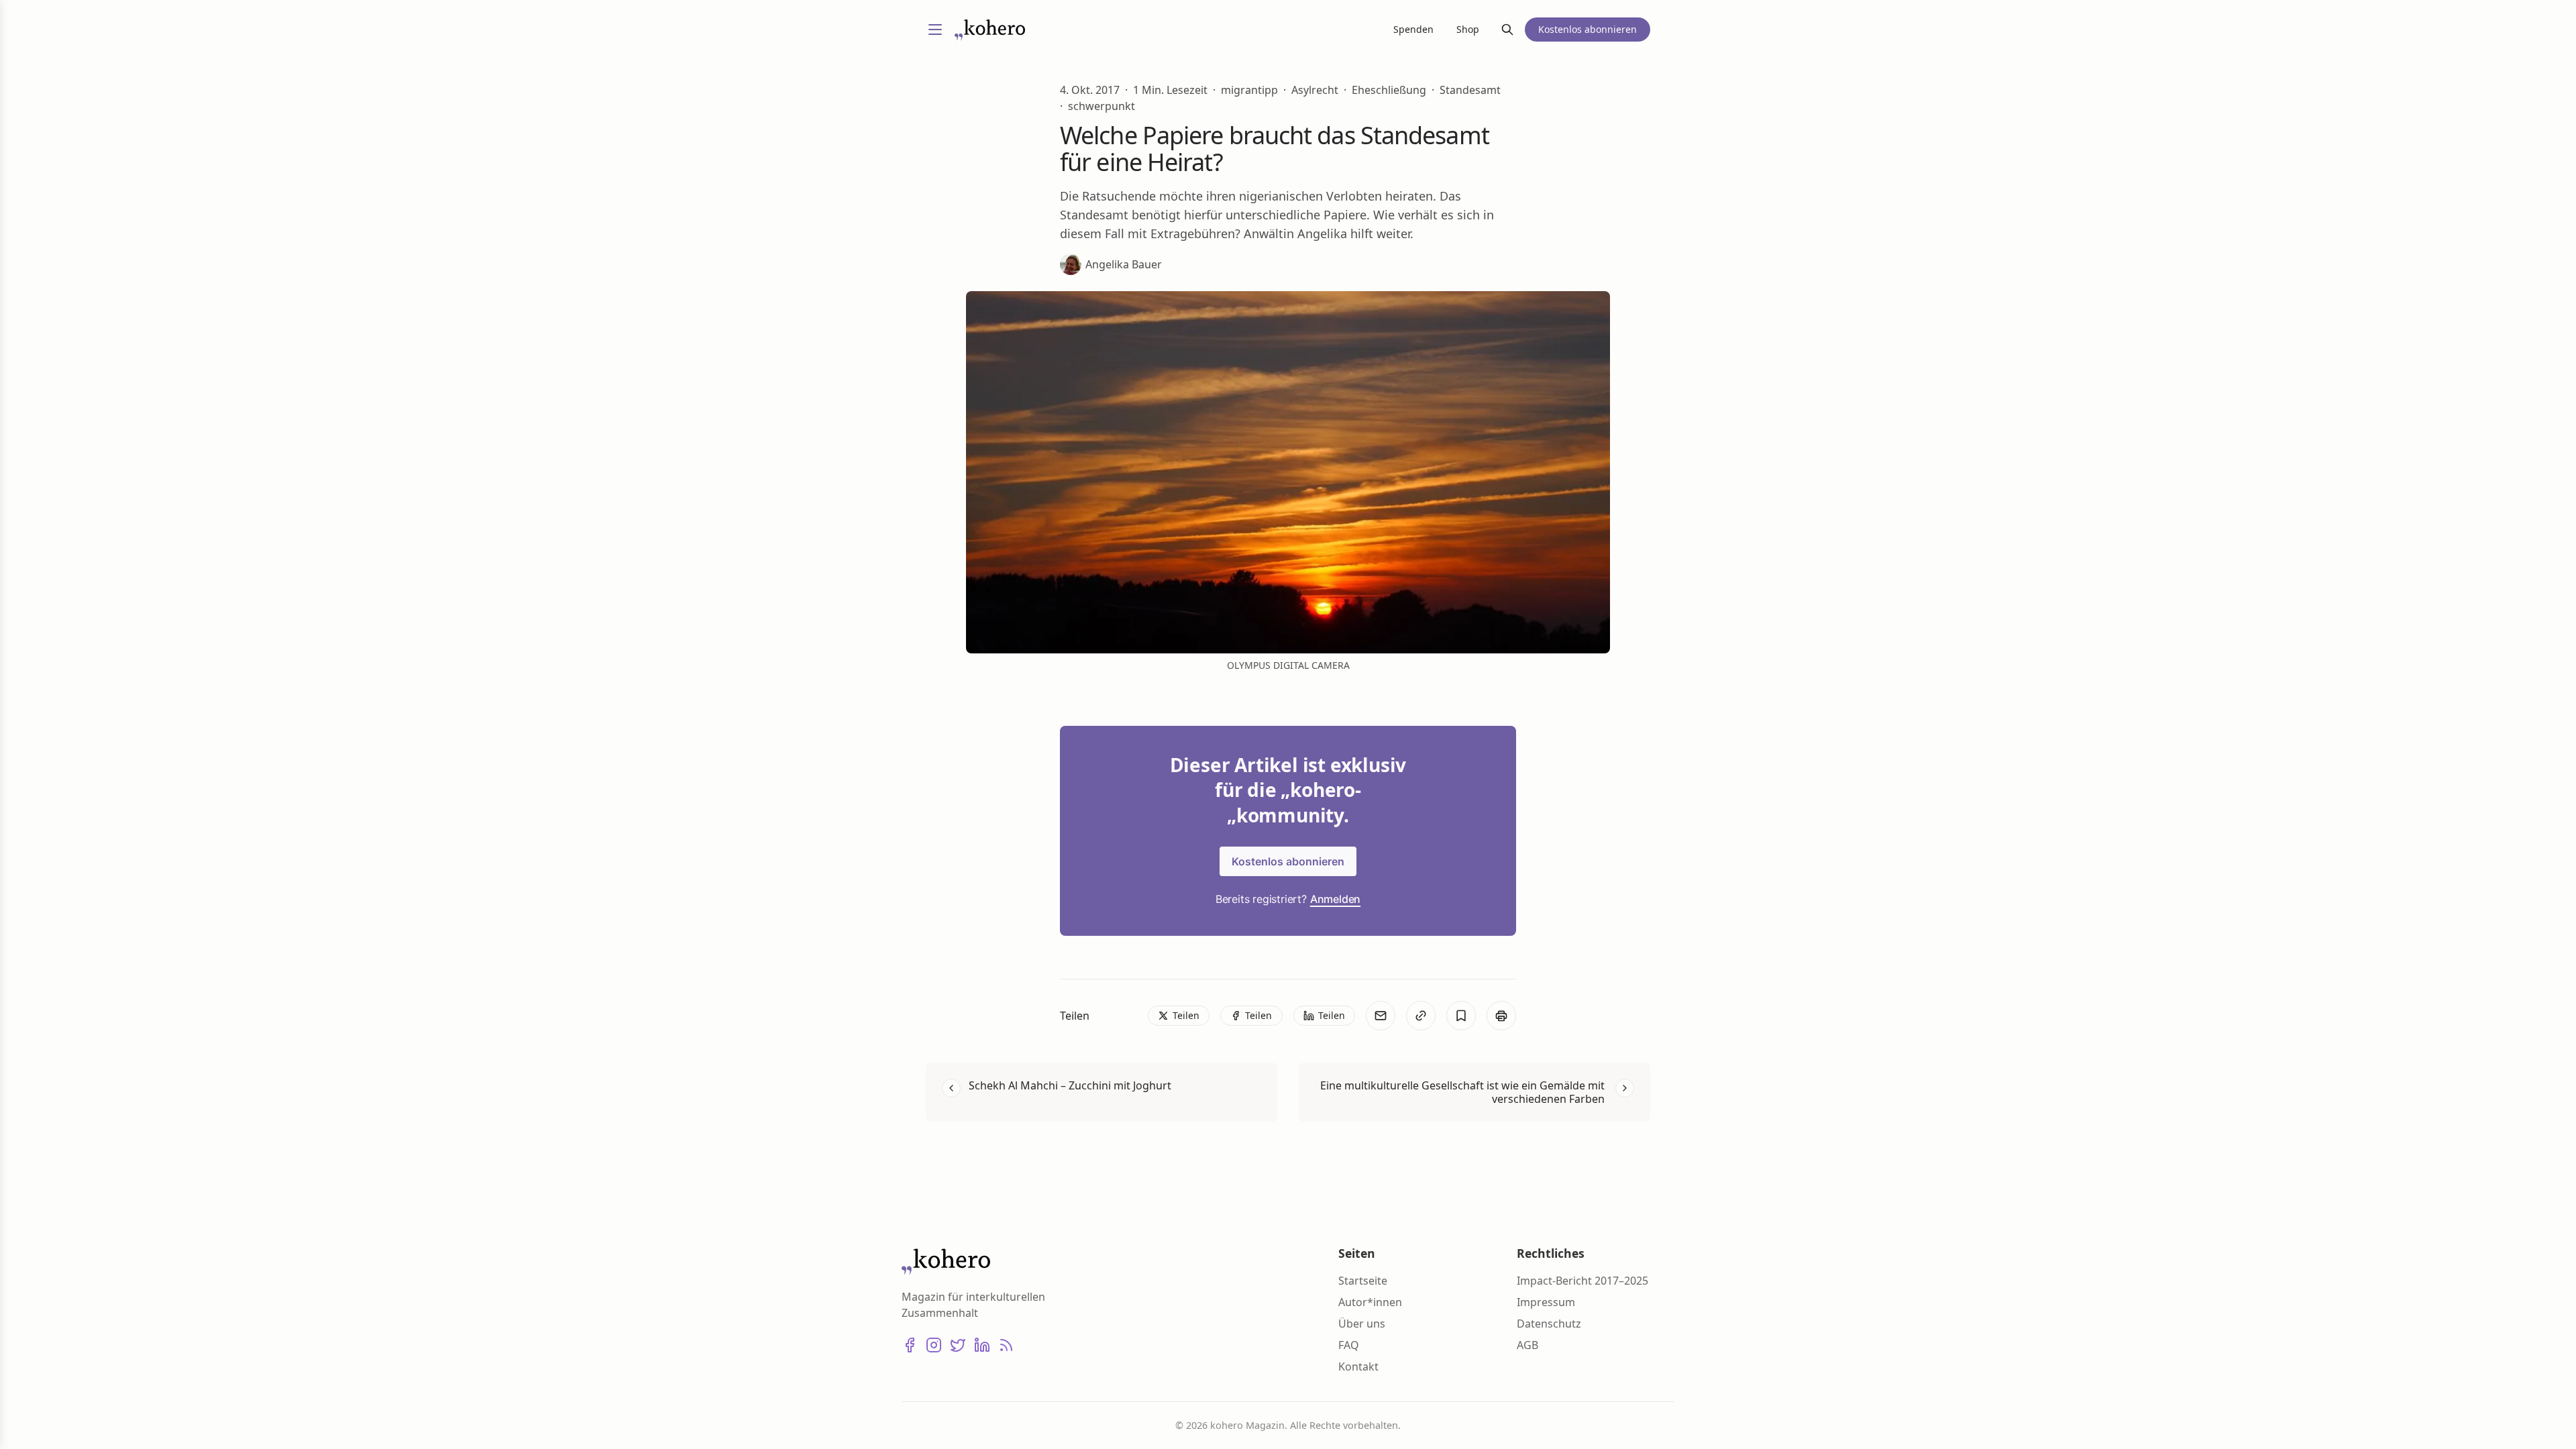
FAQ (1349, 1345)
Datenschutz (1549, 1324)
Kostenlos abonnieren (1288, 861)
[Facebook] (910, 1345)
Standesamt (1470, 90)
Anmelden (1335, 899)
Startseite (1363, 1281)
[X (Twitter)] (958, 1345)
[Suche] (1507, 30)
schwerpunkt (1102, 106)
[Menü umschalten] (935, 30)
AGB (1527, 1345)
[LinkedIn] (982, 1345)
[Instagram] (934, 1345)
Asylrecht (1315, 90)
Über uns (1362, 1324)
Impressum (1546, 1302)
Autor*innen (1370, 1302)
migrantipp (1249, 90)
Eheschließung (1389, 90)
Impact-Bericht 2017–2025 (1582, 1281)
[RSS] (1006, 1345)
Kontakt (1358, 1366)
